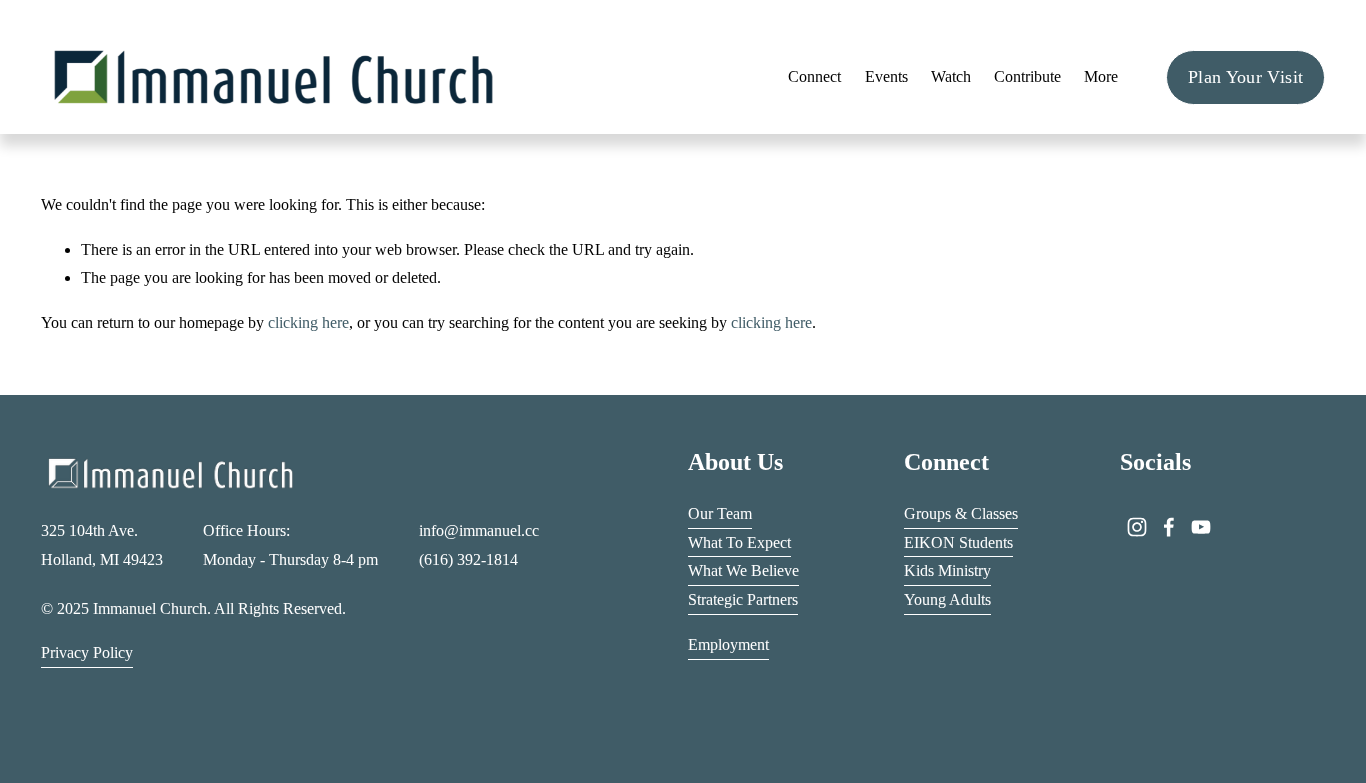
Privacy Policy (87, 652)
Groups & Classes (961, 513)
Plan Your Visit (1245, 77)
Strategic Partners (743, 599)
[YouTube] (1201, 527)
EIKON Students (958, 542)
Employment (728, 644)
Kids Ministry (947, 570)
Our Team (720, 513)
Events (886, 76)
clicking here (308, 322)
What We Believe (743, 570)
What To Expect (739, 542)
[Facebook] (1169, 527)
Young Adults (947, 599)
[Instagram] (1137, 527)
